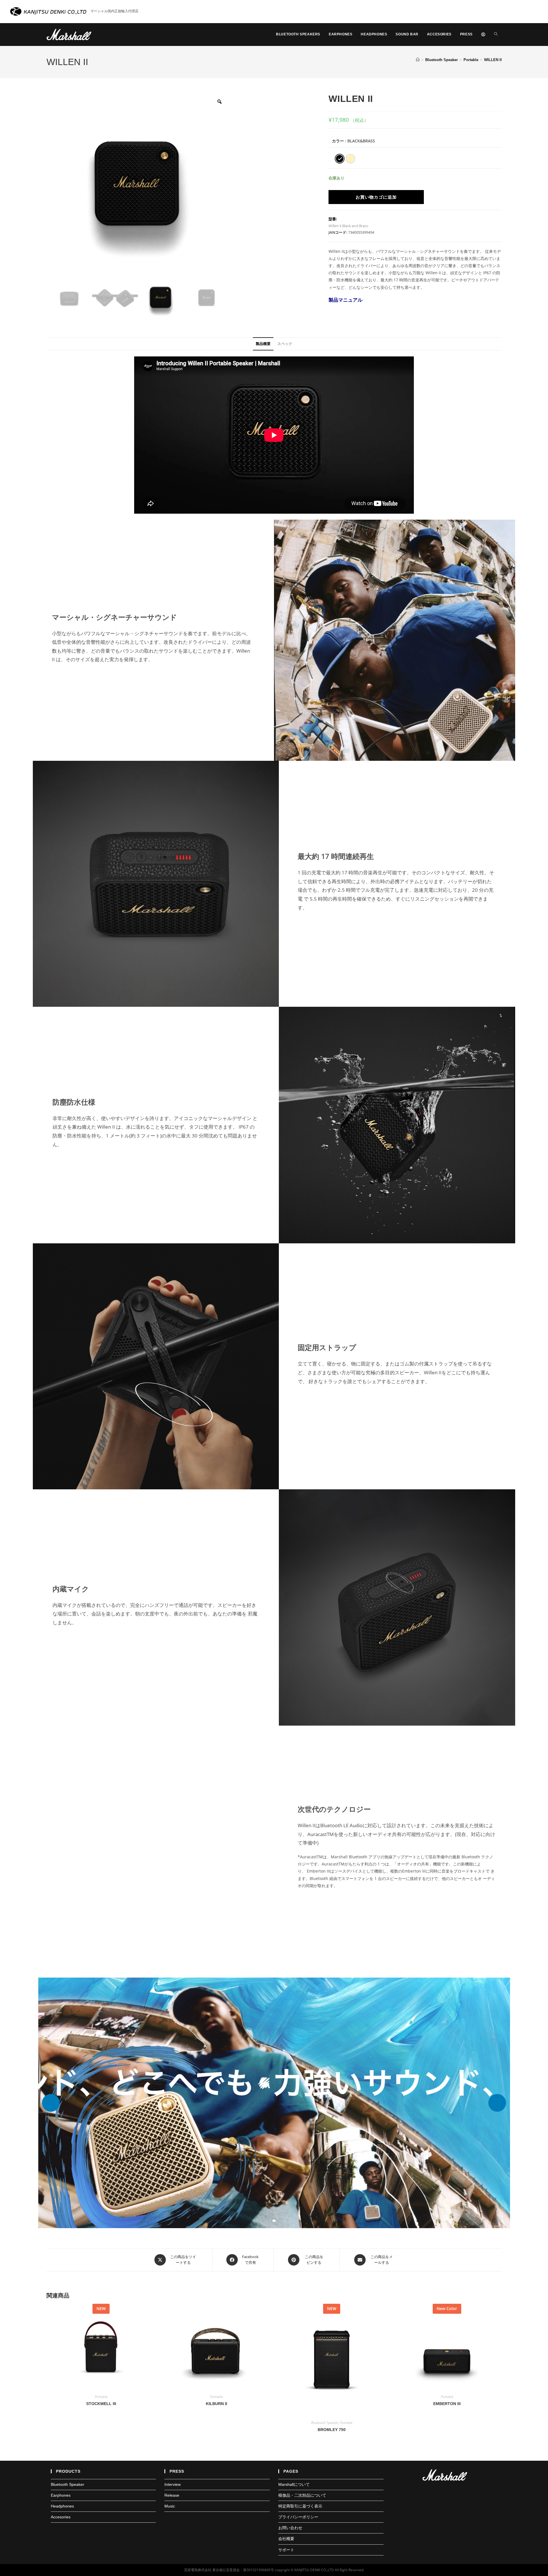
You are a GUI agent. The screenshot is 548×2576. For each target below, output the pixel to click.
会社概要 (286, 2539)
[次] (497, 2103)
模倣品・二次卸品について (302, 2495)
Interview (173, 2484)
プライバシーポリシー (298, 2517)
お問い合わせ (290, 2528)
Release (172, 2495)
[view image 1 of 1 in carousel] (274, 2221)
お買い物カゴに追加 (376, 197)
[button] (274, 2103)
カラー (338, 141)
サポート (286, 2550)
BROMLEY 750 (332, 2430)
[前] (51, 2103)
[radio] (340, 159)
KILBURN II (216, 2404)
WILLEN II (493, 60)
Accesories (61, 2517)
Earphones (61, 2495)
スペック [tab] (285, 344)
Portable (101, 2397)
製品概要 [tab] (263, 344)
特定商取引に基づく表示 (300, 2506)
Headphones (62, 2506)
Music (170, 2506)
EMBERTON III (447, 2404)
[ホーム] (418, 60)
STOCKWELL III (101, 2404)
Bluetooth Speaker (325, 2423)
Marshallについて (294, 2484)
